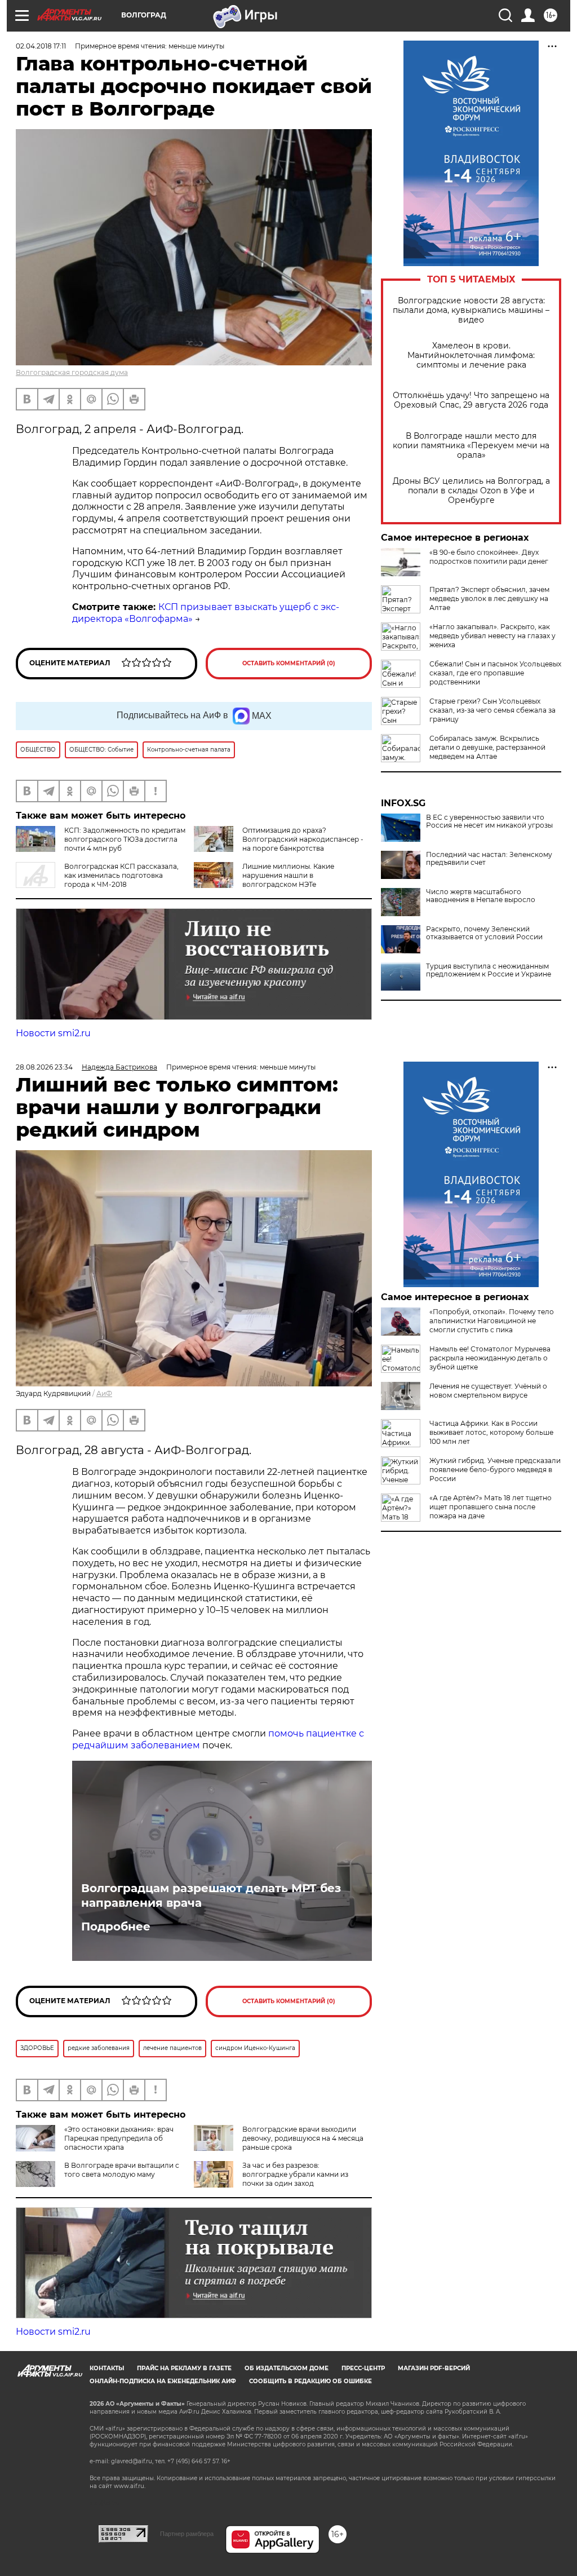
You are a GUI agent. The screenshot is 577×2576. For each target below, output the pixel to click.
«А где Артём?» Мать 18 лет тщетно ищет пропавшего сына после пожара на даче (491, 1507)
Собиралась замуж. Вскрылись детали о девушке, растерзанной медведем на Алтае (487, 747)
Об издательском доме (287, 2368)
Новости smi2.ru (53, 1033)
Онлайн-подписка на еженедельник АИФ (163, 2381)
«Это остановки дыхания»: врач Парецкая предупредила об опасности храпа (119, 2138)
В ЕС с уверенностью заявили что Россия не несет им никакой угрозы (489, 821)
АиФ (104, 1393)
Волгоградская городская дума (72, 372)
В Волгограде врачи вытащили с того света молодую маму (122, 2170)
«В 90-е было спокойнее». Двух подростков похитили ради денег (489, 557)
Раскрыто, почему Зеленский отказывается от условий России (484, 933)
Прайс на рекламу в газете (184, 2368)
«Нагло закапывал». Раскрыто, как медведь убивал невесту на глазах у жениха (492, 636)
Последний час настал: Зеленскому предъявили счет (489, 859)
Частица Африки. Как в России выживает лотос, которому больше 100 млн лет (491, 1432)
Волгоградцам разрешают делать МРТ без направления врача (211, 1895)
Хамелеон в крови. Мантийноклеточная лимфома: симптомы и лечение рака (471, 355)
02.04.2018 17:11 (41, 46)
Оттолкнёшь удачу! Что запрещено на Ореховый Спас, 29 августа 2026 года (471, 400)
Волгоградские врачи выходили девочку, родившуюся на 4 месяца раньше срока (303, 2138)
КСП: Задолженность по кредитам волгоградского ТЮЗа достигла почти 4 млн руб (125, 839)
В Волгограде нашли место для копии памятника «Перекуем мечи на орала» (471, 446)
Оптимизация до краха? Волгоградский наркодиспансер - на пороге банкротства (303, 839)
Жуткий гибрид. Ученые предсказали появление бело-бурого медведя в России (495, 1470)
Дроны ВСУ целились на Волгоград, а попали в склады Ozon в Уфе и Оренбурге (471, 491)
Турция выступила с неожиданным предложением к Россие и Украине (489, 970)
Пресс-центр (363, 2368)
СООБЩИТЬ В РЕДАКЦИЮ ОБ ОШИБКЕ (310, 2381)
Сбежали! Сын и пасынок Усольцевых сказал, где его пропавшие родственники (495, 673)
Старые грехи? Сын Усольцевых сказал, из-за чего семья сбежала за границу (492, 710)
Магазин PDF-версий (434, 2368)
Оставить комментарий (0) (289, 663)
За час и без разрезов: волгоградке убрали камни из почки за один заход (295, 2174)
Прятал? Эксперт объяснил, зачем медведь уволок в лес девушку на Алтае (489, 598)
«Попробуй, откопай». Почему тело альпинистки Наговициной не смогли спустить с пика (492, 1321)
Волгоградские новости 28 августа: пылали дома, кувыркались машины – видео (471, 310)
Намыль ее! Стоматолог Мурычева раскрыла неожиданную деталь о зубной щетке (490, 1358)
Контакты (107, 2368)
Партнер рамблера (187, 2534)
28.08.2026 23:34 (44, 1067)
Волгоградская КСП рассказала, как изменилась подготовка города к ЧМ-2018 (121, 875)
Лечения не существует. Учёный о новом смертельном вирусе (488, 1391)
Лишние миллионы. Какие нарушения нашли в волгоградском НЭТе (288, 875)
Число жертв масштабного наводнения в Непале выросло (481, 896)
